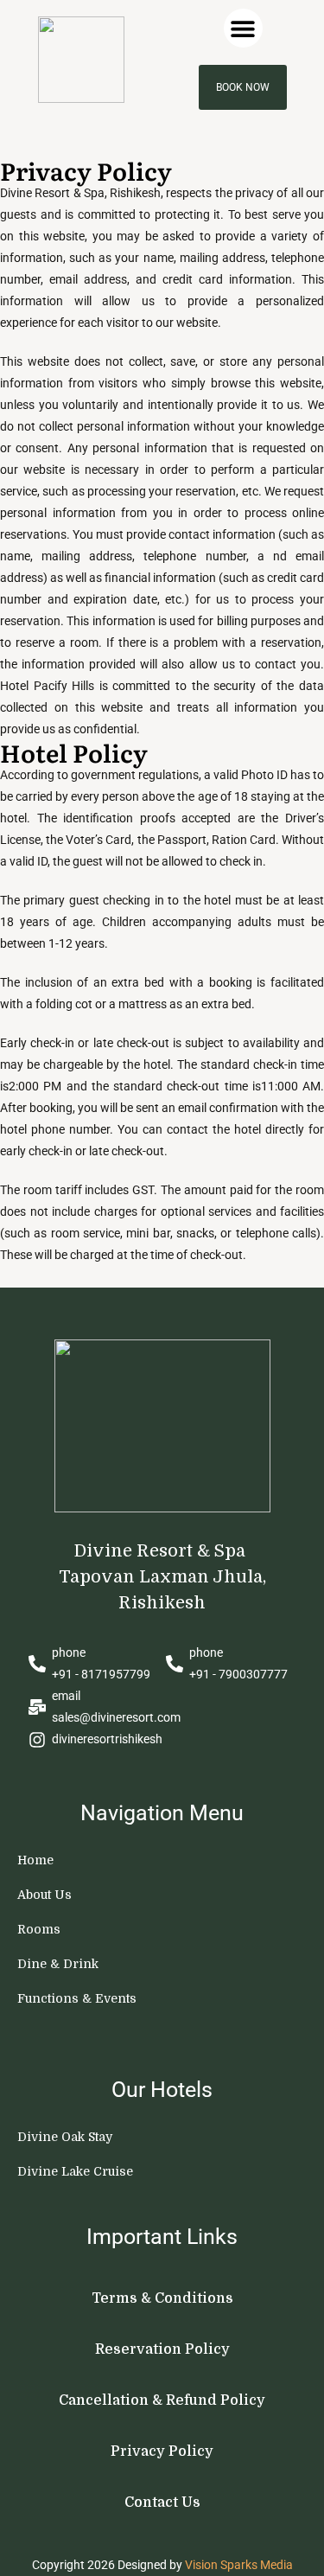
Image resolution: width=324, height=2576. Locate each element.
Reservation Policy (162, 2349)
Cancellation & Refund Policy (162, 2400)
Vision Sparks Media (239, 2565)
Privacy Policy (162, 2451)
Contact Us (162, 2502)
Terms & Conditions (162, 2298)
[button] (243, 28)
